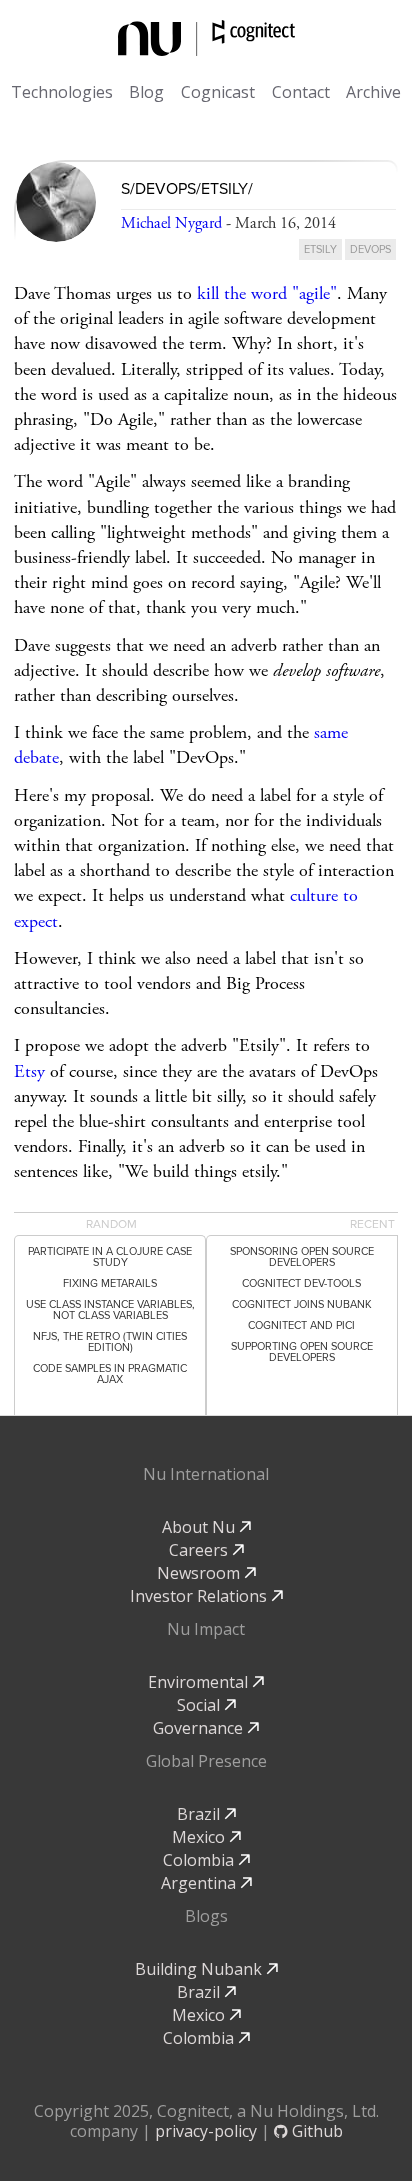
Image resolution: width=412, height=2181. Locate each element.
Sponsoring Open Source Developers (302, 1257)
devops (370, 249)
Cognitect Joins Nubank (302, 1304)
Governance (200, 1728)
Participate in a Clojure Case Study (110, 1257)
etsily (320, 249)
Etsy (29, 1071)
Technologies (62, 92)
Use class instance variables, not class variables (110, 1310)
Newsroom (200, 1573)
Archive (373, 92)
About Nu (200, 1527)
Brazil (200, 1814)
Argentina (200, 1883)
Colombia (200, 1860)
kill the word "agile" (267, 293)
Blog (146, 92)
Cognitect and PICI (301, 1325)
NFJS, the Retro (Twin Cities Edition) (110, 1342)
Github (315, 2131)
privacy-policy (206, 2131)
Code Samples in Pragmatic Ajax (110, 1374)
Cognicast (218, 92)
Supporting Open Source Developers (302, 1352)
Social (200, 1705)
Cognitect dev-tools (301, 1283)
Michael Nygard (171, 223)
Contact (301, 92)
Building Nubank (200, 1969)
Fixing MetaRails (110, 1283)
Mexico (200, 1837)
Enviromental (200, 1682)
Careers (200, 1550)
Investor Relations (200, 1596)
